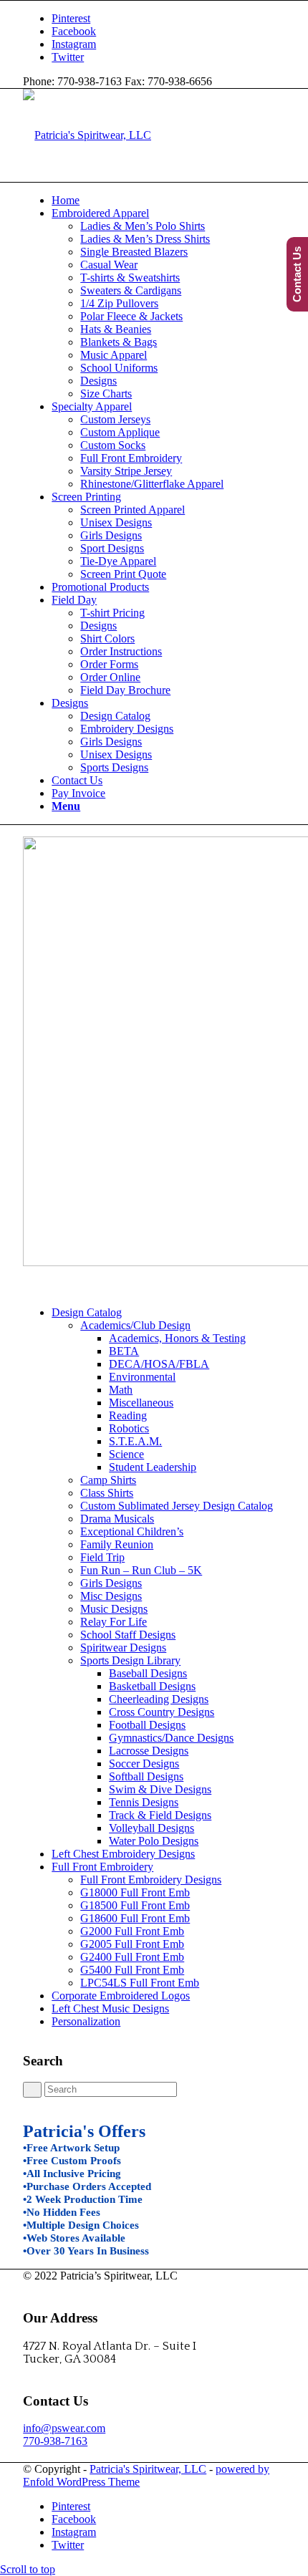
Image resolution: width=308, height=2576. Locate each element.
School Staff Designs (128, 1635)
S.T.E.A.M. (135, 1441)
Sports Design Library (130, 1660)
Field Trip (102, 1557)
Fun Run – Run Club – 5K (141, 1570)
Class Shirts (107, 1493)
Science (126, 1454)
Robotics (129, 1428)
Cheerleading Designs (159, 1699)
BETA (124, 1351)
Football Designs (147, 1725)
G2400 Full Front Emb (132, 1957)
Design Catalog (87, 1312)
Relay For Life (114, 1622)
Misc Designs (111, 1596)
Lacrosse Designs (149, 1751)
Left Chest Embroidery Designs (123, 1854)
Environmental (142, 1377)
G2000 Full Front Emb (132, 1931)
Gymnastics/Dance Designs (171, 1738)
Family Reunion (117, 1544)
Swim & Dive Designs (160, 1789)
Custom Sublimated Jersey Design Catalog (177, 1506)
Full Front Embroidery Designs (151, 1880)
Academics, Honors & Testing (177, 1338)
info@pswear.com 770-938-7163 (64, 2435)
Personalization (86, 2021)
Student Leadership (153, 1467)
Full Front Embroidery (102, 1867)
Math (121, 1390)
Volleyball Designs (151, 1828)
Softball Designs (146, 1776)
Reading (128, 1415)
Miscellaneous (141, 1403)
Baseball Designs (148, 1673)
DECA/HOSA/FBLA (159, 1364)
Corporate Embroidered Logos (121, 1996)
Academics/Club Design (135, 1325)
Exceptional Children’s (132, 1531)
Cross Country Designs (162, 1712)
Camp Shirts (108, 1480)
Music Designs (114, 1609)
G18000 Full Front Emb (135, 1892)
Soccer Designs (144, 1764)
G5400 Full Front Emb (132, 1970)
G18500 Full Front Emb (135, 1905)
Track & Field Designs (160, 1815)
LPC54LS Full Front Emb (140, 1983)
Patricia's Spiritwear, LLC (148, 2469)
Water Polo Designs (154, 1841)
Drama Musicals (117, 1519)
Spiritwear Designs (123, 1648)
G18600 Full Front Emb (135, 1918)
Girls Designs (111, 1583)
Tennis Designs (144, 1802)
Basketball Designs (152, 1686)
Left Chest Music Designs (110, 2008)
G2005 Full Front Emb (132, 1944)
